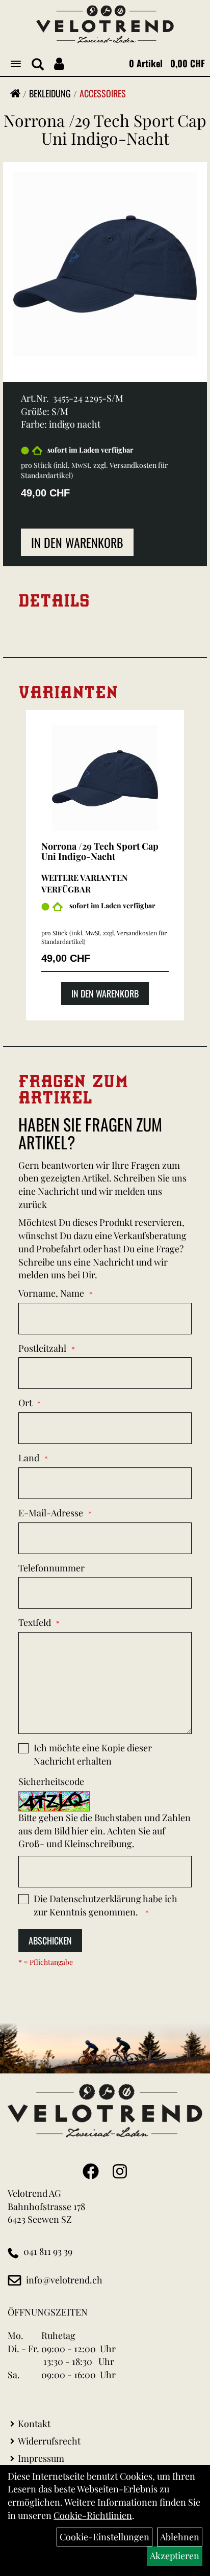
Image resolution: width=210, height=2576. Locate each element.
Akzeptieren (175, 2556)
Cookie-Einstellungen (104, 2537)
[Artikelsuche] (38, 65)
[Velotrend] (105, 24)
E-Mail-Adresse (51, 1513)
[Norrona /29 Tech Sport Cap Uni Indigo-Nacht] (105, 263)
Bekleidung (50, 93)
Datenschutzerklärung (95, 1899)
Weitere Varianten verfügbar (85, 883)
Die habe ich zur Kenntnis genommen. (106, 1905)
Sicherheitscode (51, 1781)
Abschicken (50, 1940)
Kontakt (34, 2424)
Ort (25, 1403)
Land (29, 1458)
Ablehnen (180, 2537)
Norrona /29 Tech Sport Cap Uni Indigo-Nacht (105, 129)
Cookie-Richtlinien (93, 2515)
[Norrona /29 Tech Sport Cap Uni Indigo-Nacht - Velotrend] (105, 778)
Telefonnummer (51, 1568)
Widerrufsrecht (49, 2441)
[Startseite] (15, 93)
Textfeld (35, 1622)
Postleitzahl (42, 1348)
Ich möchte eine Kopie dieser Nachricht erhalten (93, 1754)
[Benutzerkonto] (59, 63)
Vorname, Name (51, 1293)
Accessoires (103, 93)
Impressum (41, 2458)
